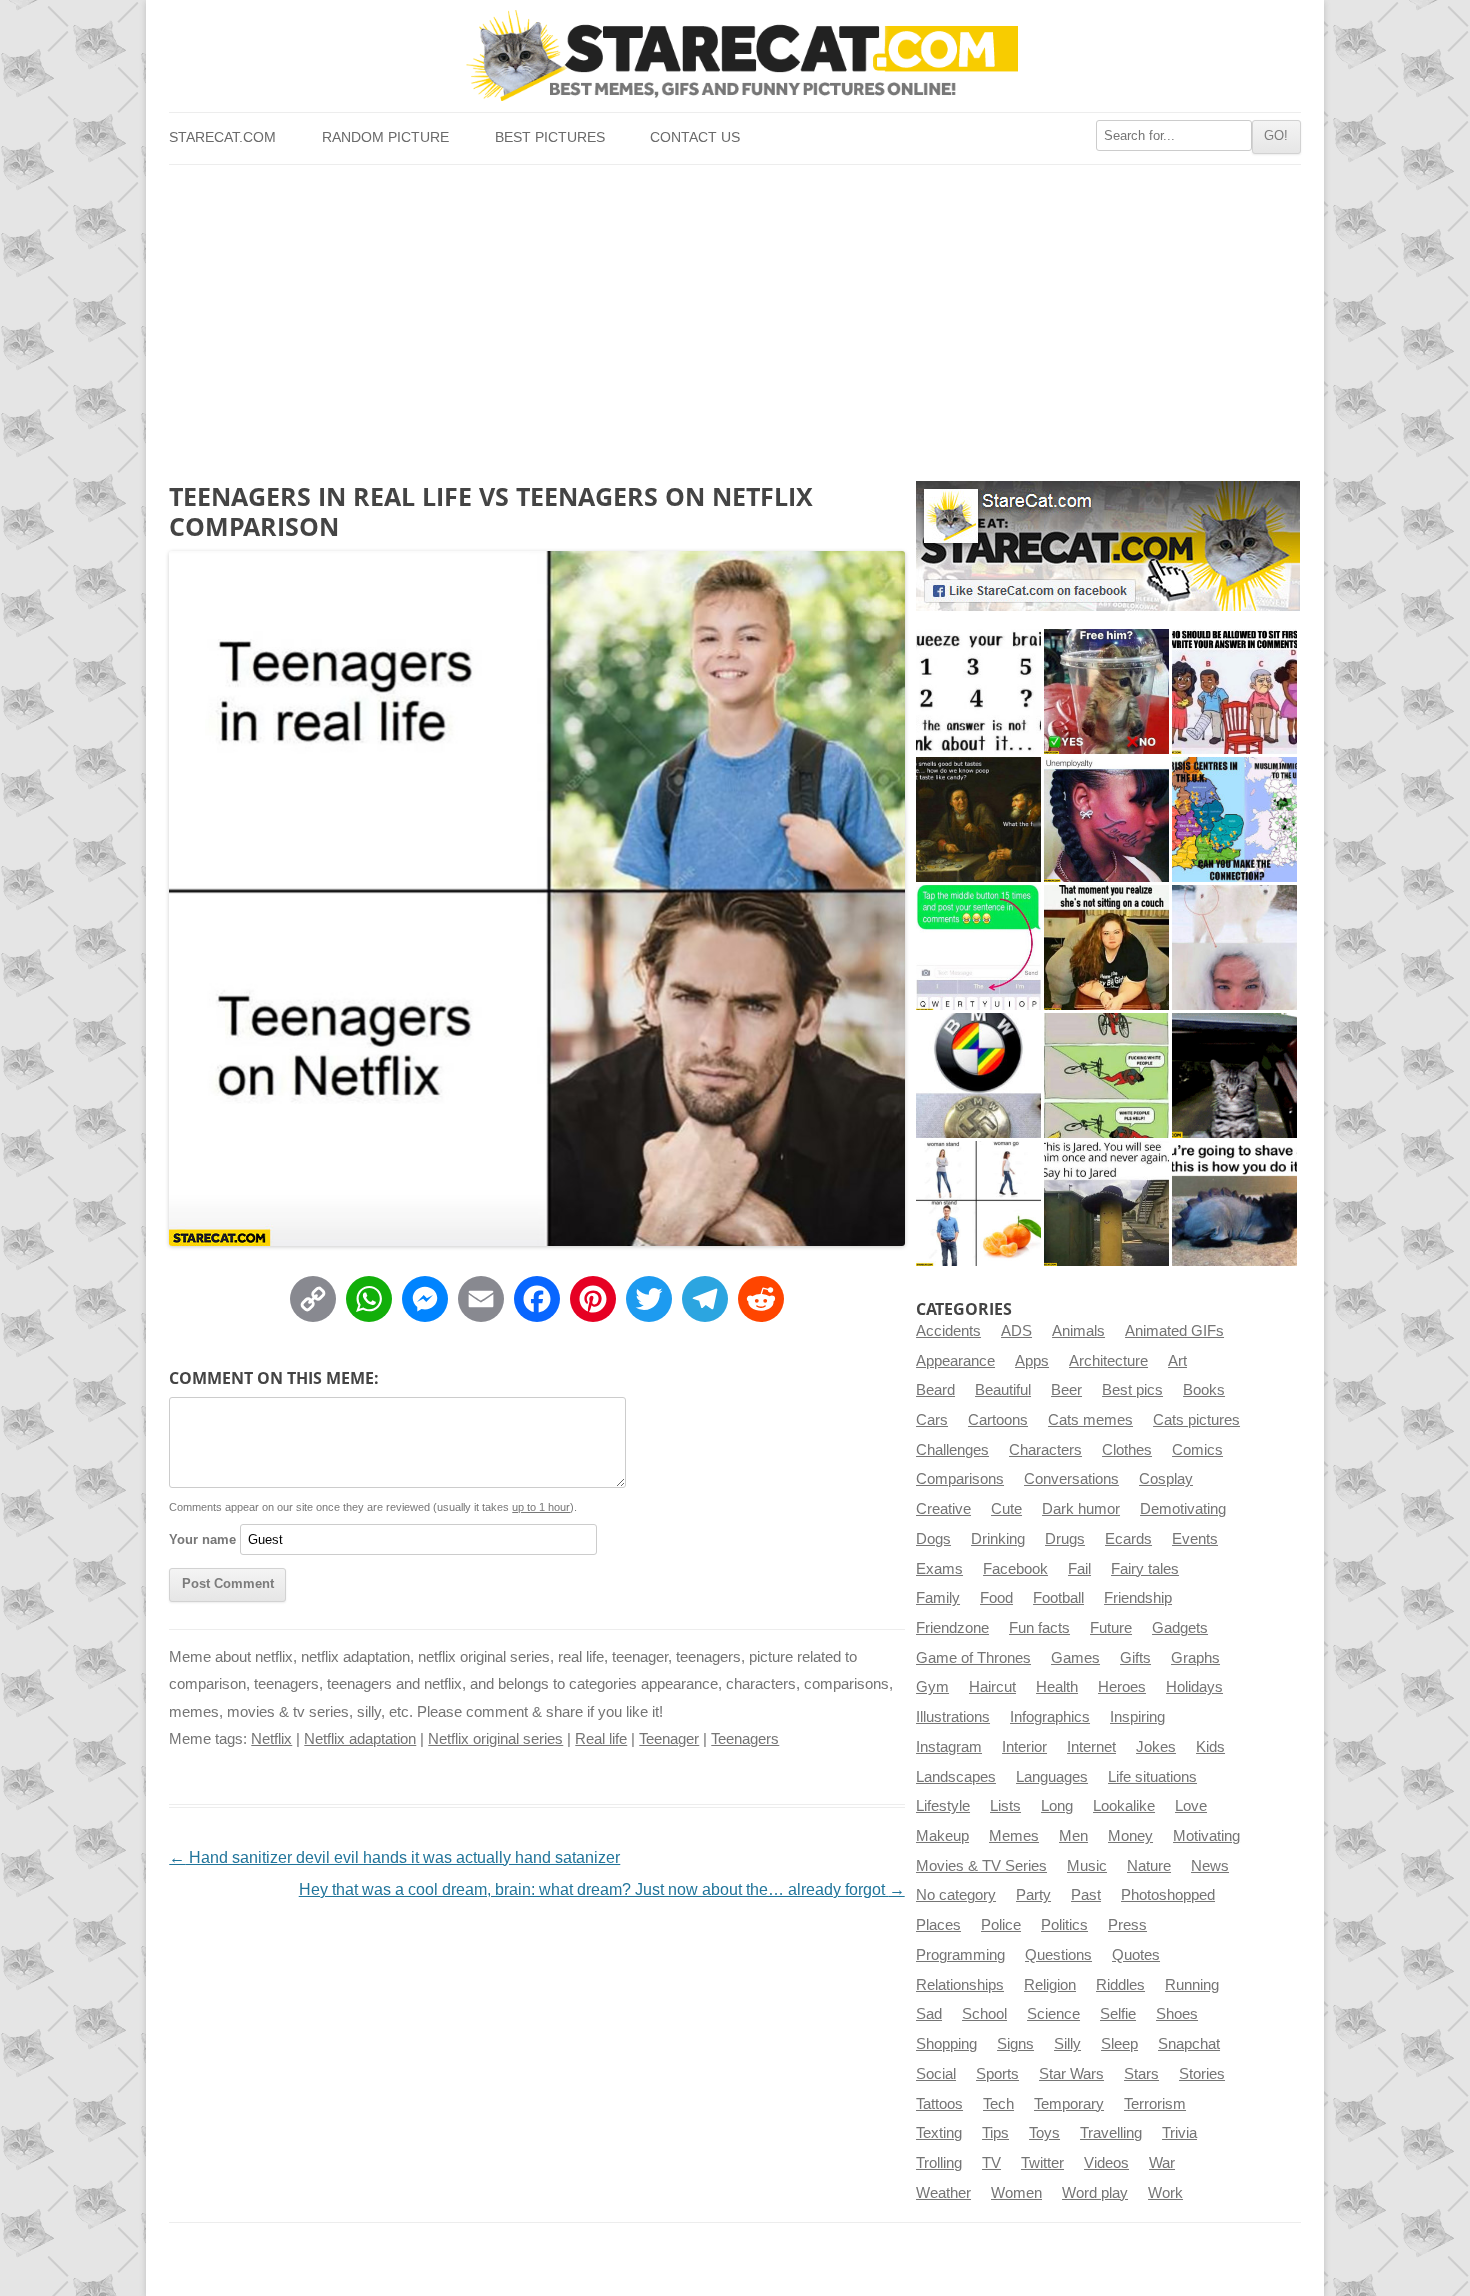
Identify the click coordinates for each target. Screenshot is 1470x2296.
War (1162, 2163)
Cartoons (998, 1420)
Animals (1078, 1331)
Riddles (1120, 1985)
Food (996, 1598)
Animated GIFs (1174, 1331)
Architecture (1108, 1361)
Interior (1024, 1747)
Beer (1066, 1390)
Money (1130, 1836)
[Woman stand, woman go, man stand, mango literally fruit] (978, 1203)
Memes (1014, 1836)
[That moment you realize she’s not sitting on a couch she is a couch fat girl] (1106, 947)
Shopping (946, 2044)
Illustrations (953, 1717)
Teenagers (745, 1739)
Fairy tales (1145, 1569)
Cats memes (1090, 1420)
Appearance (955, 1361)
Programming (960, 1955)
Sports (997, 2074)
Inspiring (1137, 1717)
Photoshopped (1168, 1895)
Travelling (1111, 2133)
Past (1086, 1895)
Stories (1202, 2074)
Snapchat (1189, 2044)
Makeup (942, 1836)
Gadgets (1180, 1628)
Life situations (1152, 1777)
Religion (1050, 1985)
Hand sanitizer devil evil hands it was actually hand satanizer (394, 1857)
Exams (939, 1569)
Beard (935, 1390)
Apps (1032, 1361)
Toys (1044, 2133)
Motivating (1206, 1836)
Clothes (1127, 1450)
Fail (1079, 1569)
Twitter (1042, 2163)
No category (956, 1895)
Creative (943, 1509)
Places (938, 1925)
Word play (1095, 2193)
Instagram (949, 1747)
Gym (932, 1687)
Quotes (1136, 1955)
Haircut (992, 1687)
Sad (929, 2014)
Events (1195, 1539)
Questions (1058, 1955)
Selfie (1118, 2014)
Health (1057, 1687)
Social (936, 2074)
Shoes (1177, 2014)
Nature (1149, 1866)
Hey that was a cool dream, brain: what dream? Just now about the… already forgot (602, 1889)
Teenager (669, 1739)
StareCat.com (222, 137)
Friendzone (952, 1628)
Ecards (1128, 1539)
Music (1087, 1866)
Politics (1064, 1925)
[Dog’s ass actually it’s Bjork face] (1234, 947)
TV (991, 2163)
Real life (601, 1739)
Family (938, 1598)
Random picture (385, 137)
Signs (1015, 2044)
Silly (1067, 2044)
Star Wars (1071, 2074)
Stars (1141, 2074)
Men (1073, 1836)
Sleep (1119, 2044)
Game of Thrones (973, 1658)
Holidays (1194, 1687)
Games (1075, 1658)
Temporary (1069, 2104)
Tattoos (939, 2104)
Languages (1052, 1777)
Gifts (1135, 1658)
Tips (995, 2133)
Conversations (1071, 1479)
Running (1192, 1985)
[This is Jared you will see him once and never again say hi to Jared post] (1106, 1203)
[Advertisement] (734, 315)
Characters (1045, 1450)
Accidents (948, 1331)
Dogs (933, 1539)
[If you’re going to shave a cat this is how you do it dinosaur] (1234, 1203)
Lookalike (1124, 1806)
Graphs (1195, 1658)
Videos (1106, 2163)
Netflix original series (495, 1739)
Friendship (1138, 1598)
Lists (1005, 1806)
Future (1111, 1628)
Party (1033, 1895)
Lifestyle (943, 1806)
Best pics (1132, 1390)
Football (1058, 1598)
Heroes (1122, 1687)
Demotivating (1183, 1509)
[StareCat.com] (734, 55)
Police (1001, 1925)
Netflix (271, 1739)
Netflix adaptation (360, 1739)
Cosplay (1166, 1479)
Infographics (1050, 1717)
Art (1177, 1361)
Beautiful (1003, 1390)
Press (1127, 1925)
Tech (998, 2104)
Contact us (695, 137)
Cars (932, 1420)
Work (1165, 2193)
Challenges (952, 1450)
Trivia (1179, 2133)
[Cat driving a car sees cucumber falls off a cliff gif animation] (1234, 1075)
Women (1016, 2193)
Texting (939, 2133)
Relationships (960, 1985)
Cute (1006, 1509)
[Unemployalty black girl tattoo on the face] (1106, 819)
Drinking (998, 1539)
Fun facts (1039, 1628)
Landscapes (956, 1777)
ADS (1016, 1331)
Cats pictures (1196, 1420)
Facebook (1015, 1569)
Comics (1197, 1450)
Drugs (1065, 1539)
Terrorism (1155, 2104)
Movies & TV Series (981, 1866)
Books (1204, 1390)
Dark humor (1081, 1509)
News (1210, 1866)
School (984, 2014)
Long (1057, 1806)
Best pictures (550, 137)
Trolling (939, 2163)
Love (1191, 1806)
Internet (1091, 1747)
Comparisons (960, 1479)
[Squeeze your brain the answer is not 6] (978, 691)
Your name (202, 1539)
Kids (1210, 1747)
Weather (943, 2193)
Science (1053, 2014)
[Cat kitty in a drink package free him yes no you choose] (1106, 691)
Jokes (1156, 1747)
